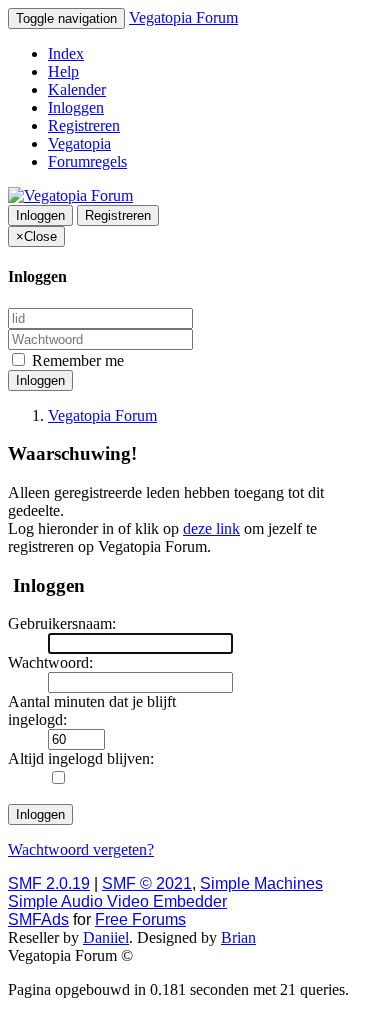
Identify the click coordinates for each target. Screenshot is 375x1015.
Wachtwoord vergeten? (81, 849)
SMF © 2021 (147, 883)
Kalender (77, 89)
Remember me (76, 360)
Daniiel (106, 937)
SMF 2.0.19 (49, 883)
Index (66, 53)
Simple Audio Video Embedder (117, 901)
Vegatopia (79, 143)
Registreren (84, 125)
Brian (238, 937)
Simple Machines (261, 883)
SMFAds (38, 919)
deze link (211, 528)
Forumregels (87, 161)
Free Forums (140, 919)
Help (63, 71)
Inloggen (76, 107)
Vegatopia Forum (183, 17)
